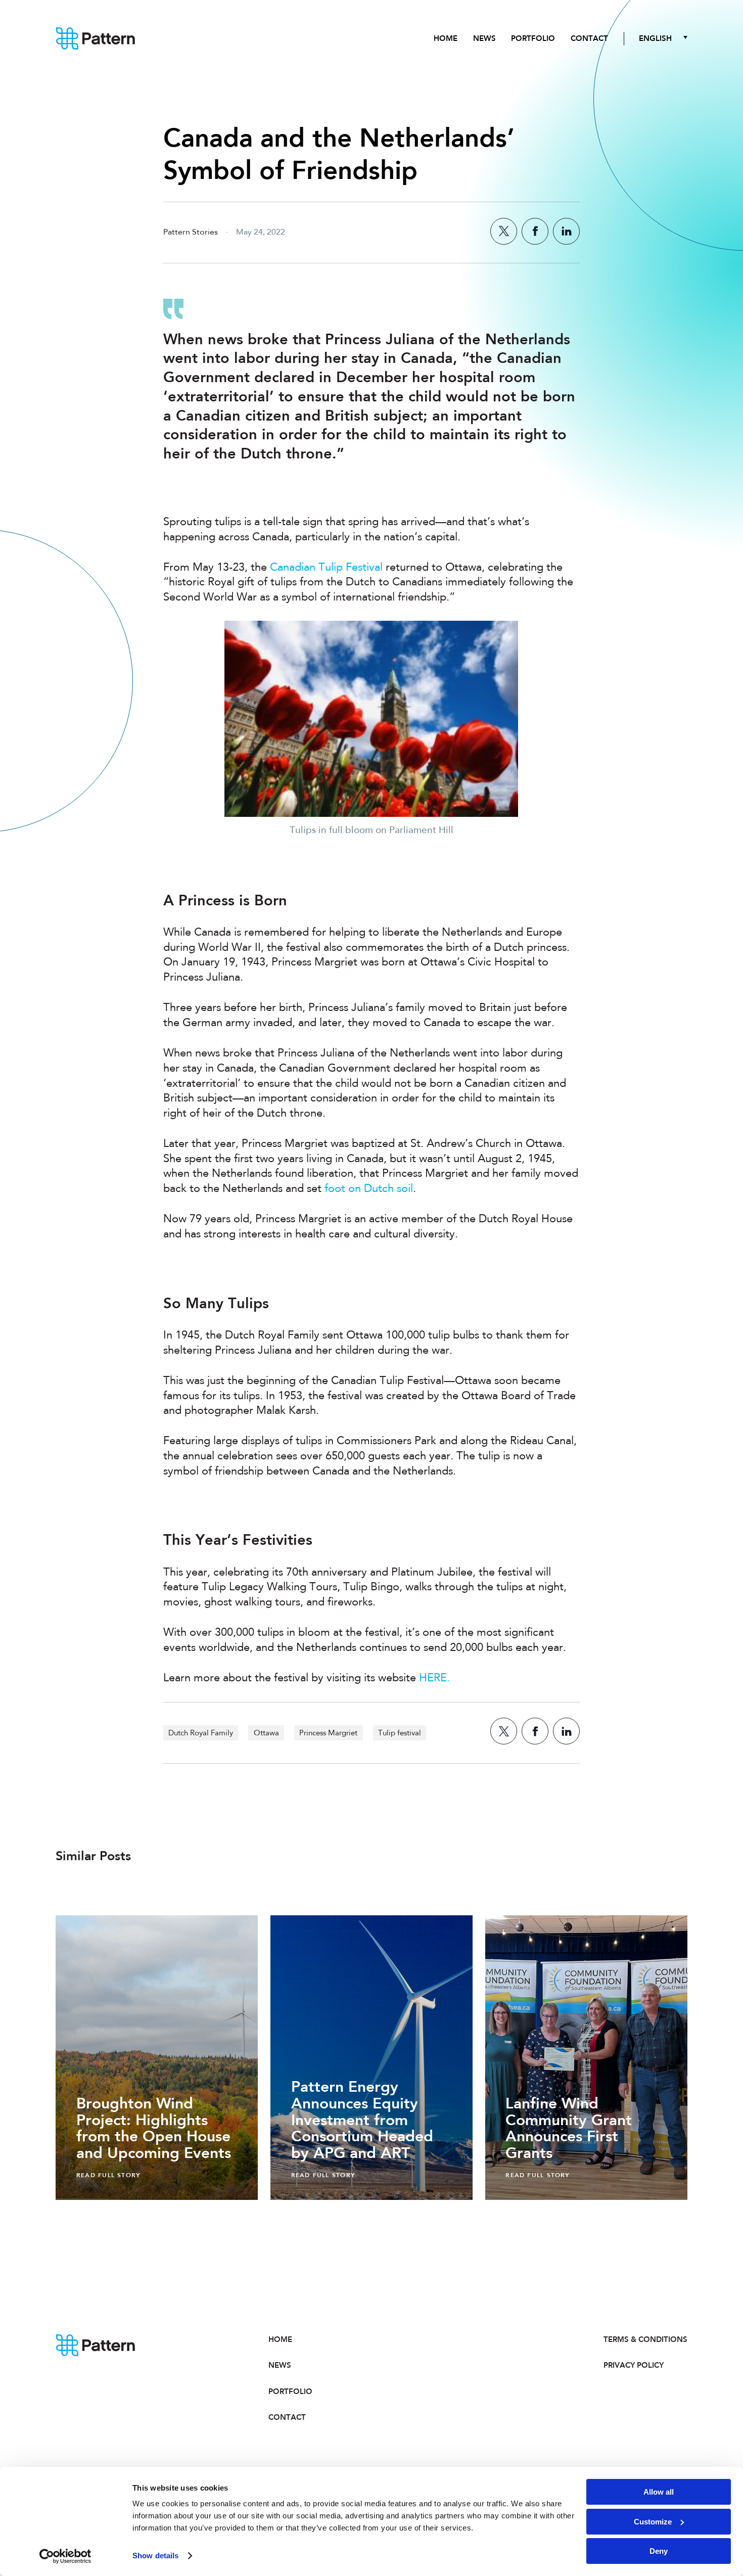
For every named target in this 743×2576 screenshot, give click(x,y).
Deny (659, 2551)
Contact (589, 38)
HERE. (434, 1678)
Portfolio (533, 38)
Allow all (659, 2492)
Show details (155, 2556)
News (484, 38)
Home (446, 38)
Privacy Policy (634, 2365)
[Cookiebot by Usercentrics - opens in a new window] (65, 2556)
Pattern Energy (96, 39)
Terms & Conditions (645, 2339)
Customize (653, 2522)
